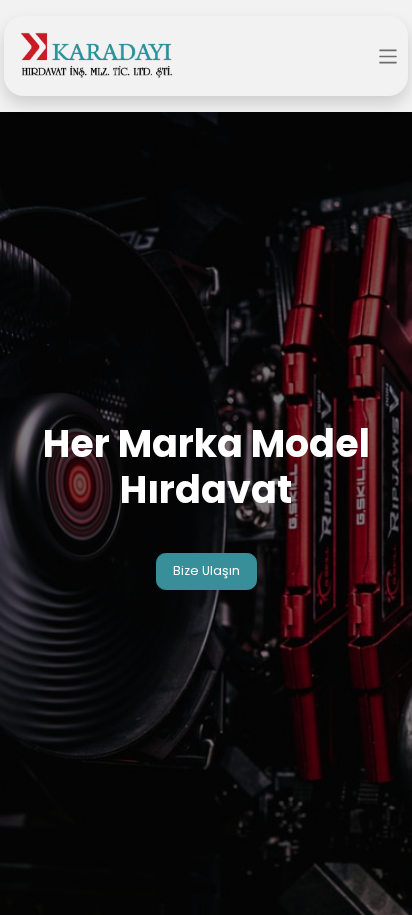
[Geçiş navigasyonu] (388, 55)
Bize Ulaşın (206, 570)
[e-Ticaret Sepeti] (356, 57)
